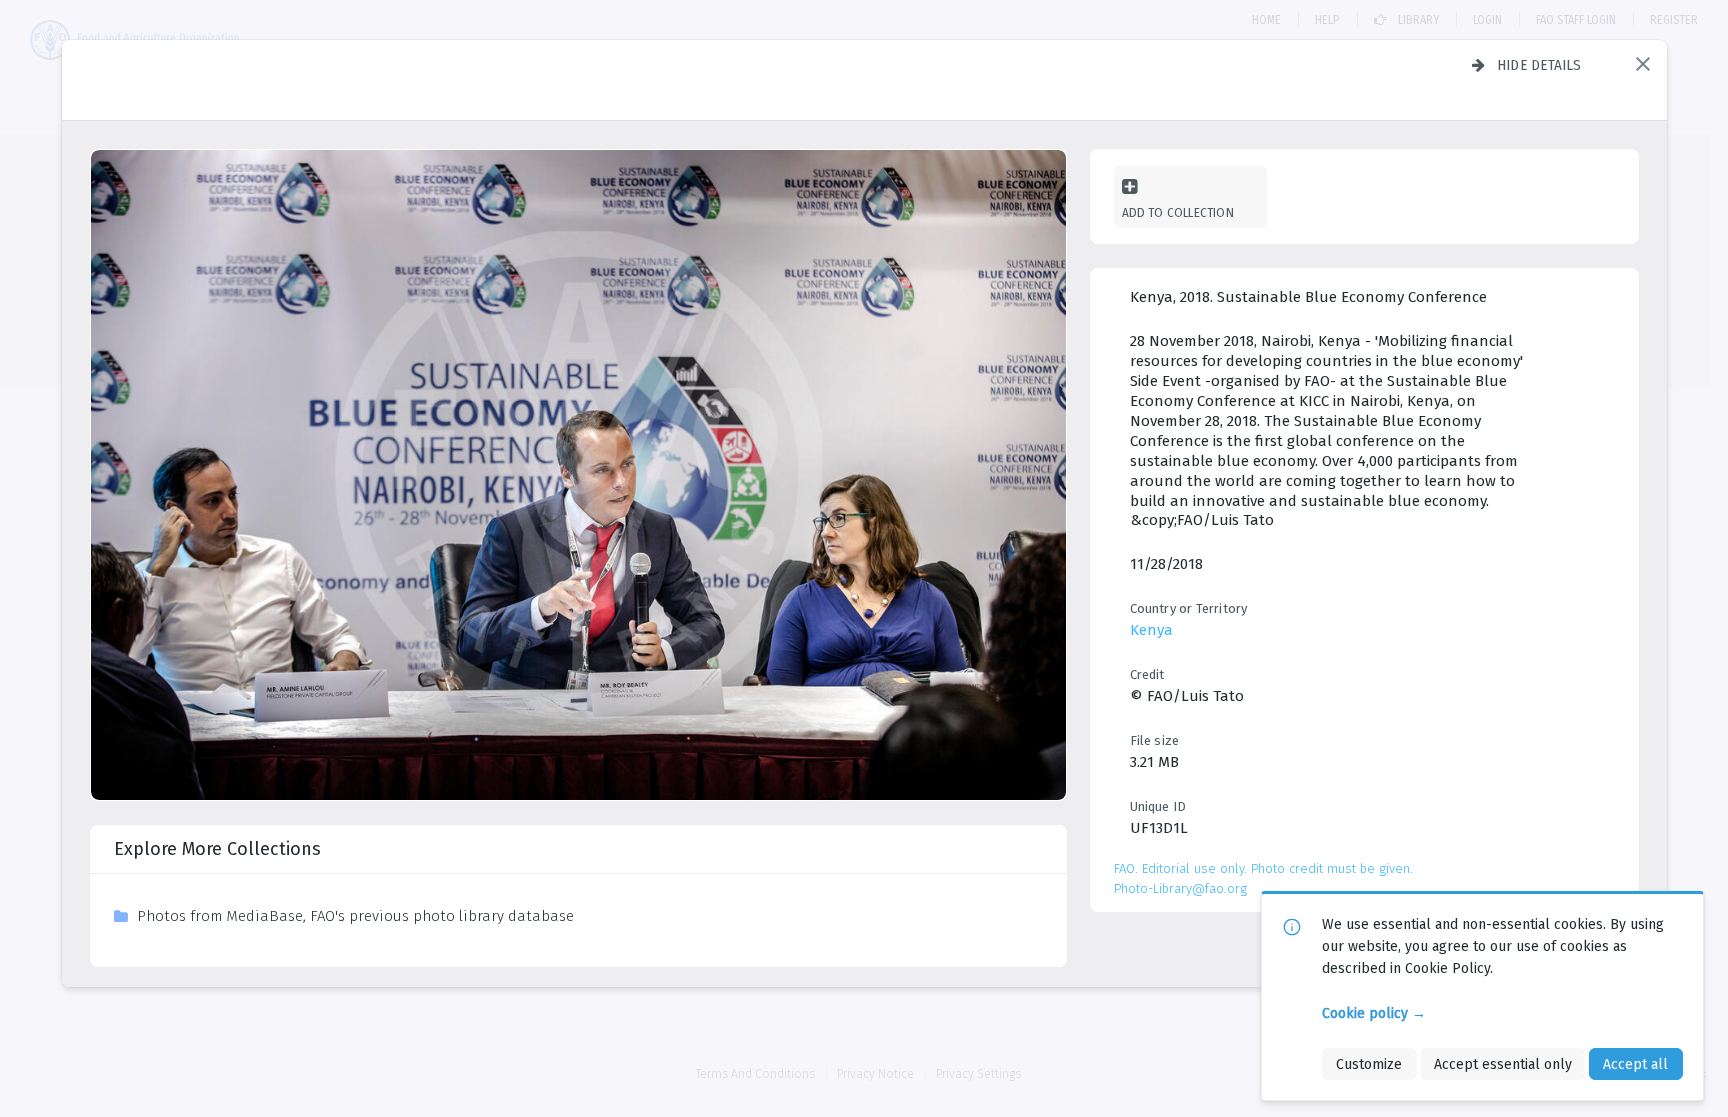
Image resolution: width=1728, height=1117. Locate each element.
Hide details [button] (1539, 65)
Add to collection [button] (1178, 212)
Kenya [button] (1151, 630)
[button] (1643, 64)
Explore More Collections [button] (217, 849)
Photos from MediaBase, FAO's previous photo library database (355, 916)
